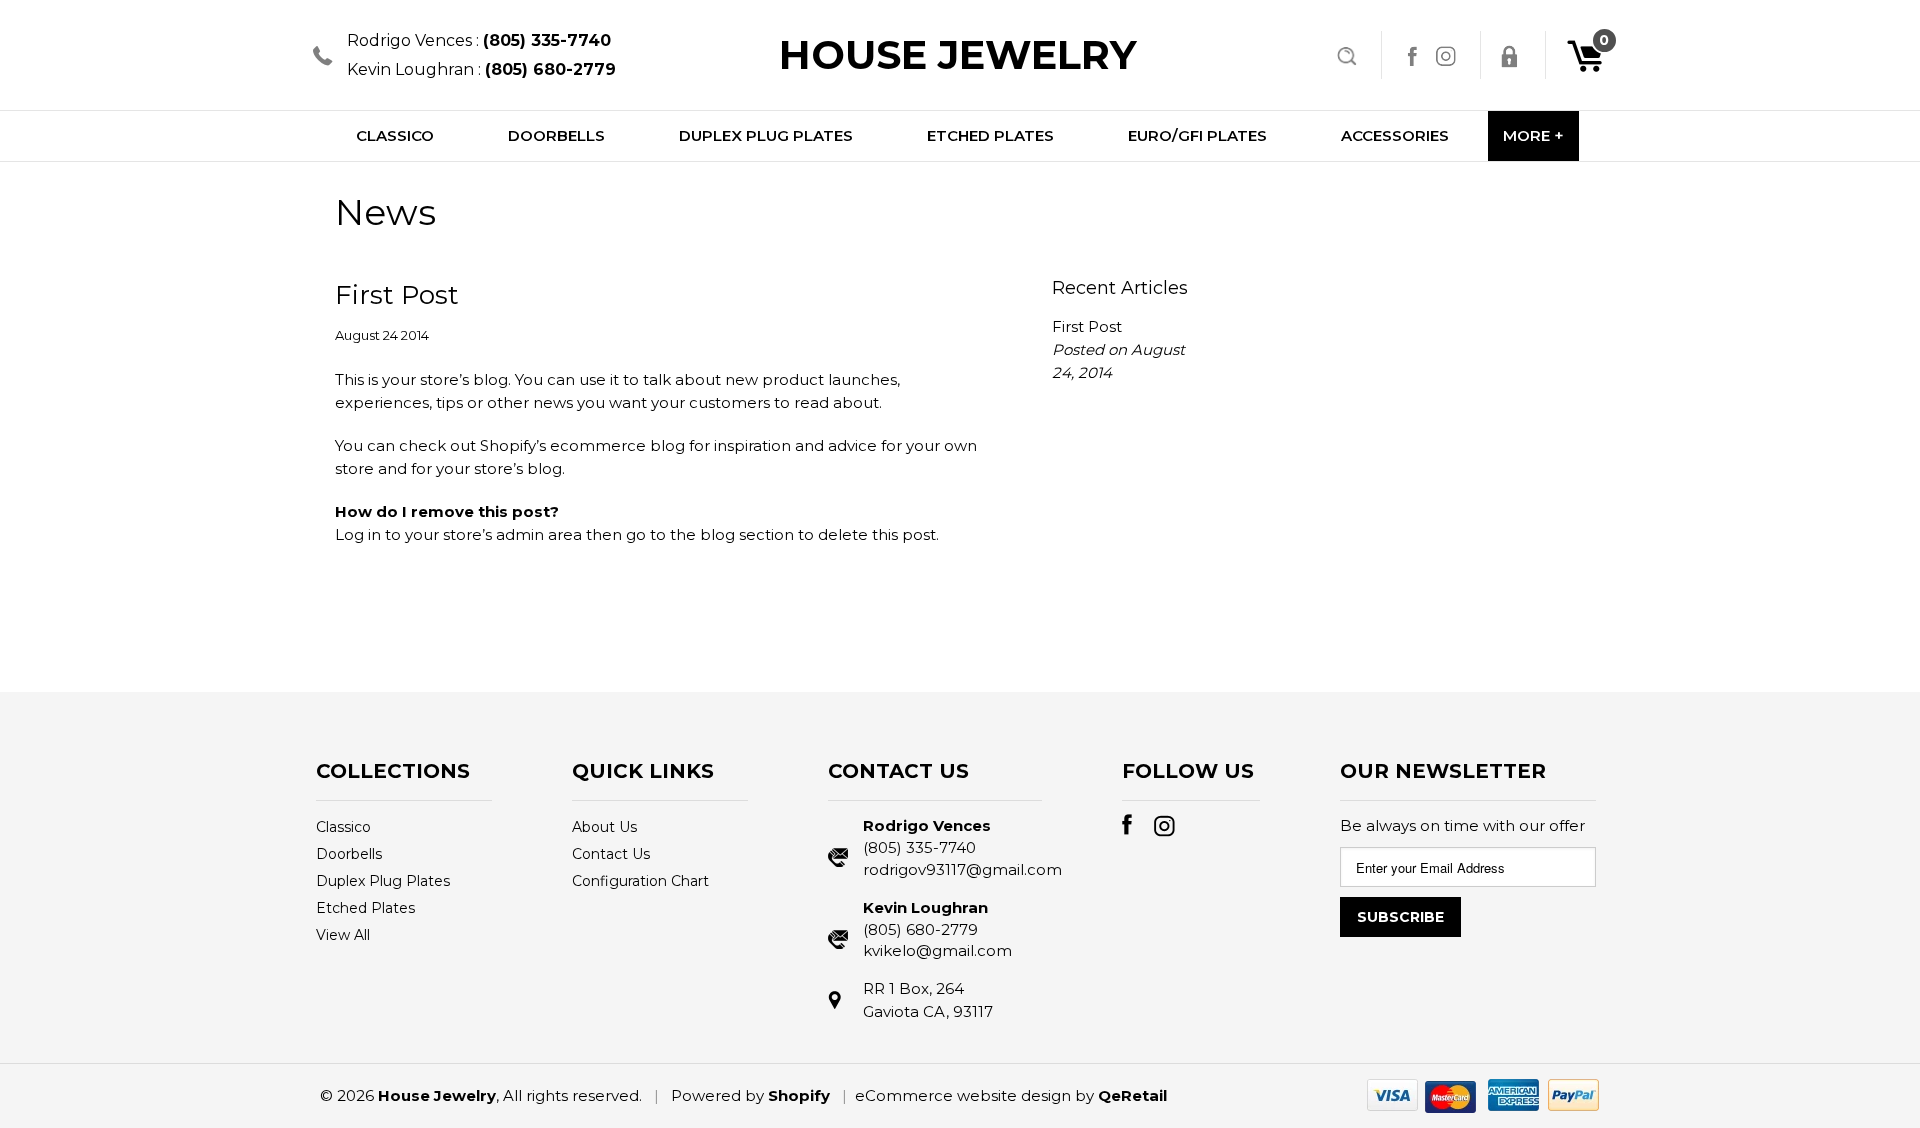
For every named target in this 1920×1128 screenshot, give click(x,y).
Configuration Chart (640, 881)
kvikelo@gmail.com (937, 950)
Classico (343, 827)
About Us (604, 827)
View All (343, 935)
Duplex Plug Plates (383, 881)
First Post (397, 295)
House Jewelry (958, 54)
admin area (539, 534)
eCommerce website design (963, 1095)
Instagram (1446, 56)
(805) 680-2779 (920, 929)
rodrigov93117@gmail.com (952, 869)
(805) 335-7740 (919, 847)
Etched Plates (365, 908)
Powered (706, 1095)
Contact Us (611, 854)
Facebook (1412, 56)
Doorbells (349, 854)
